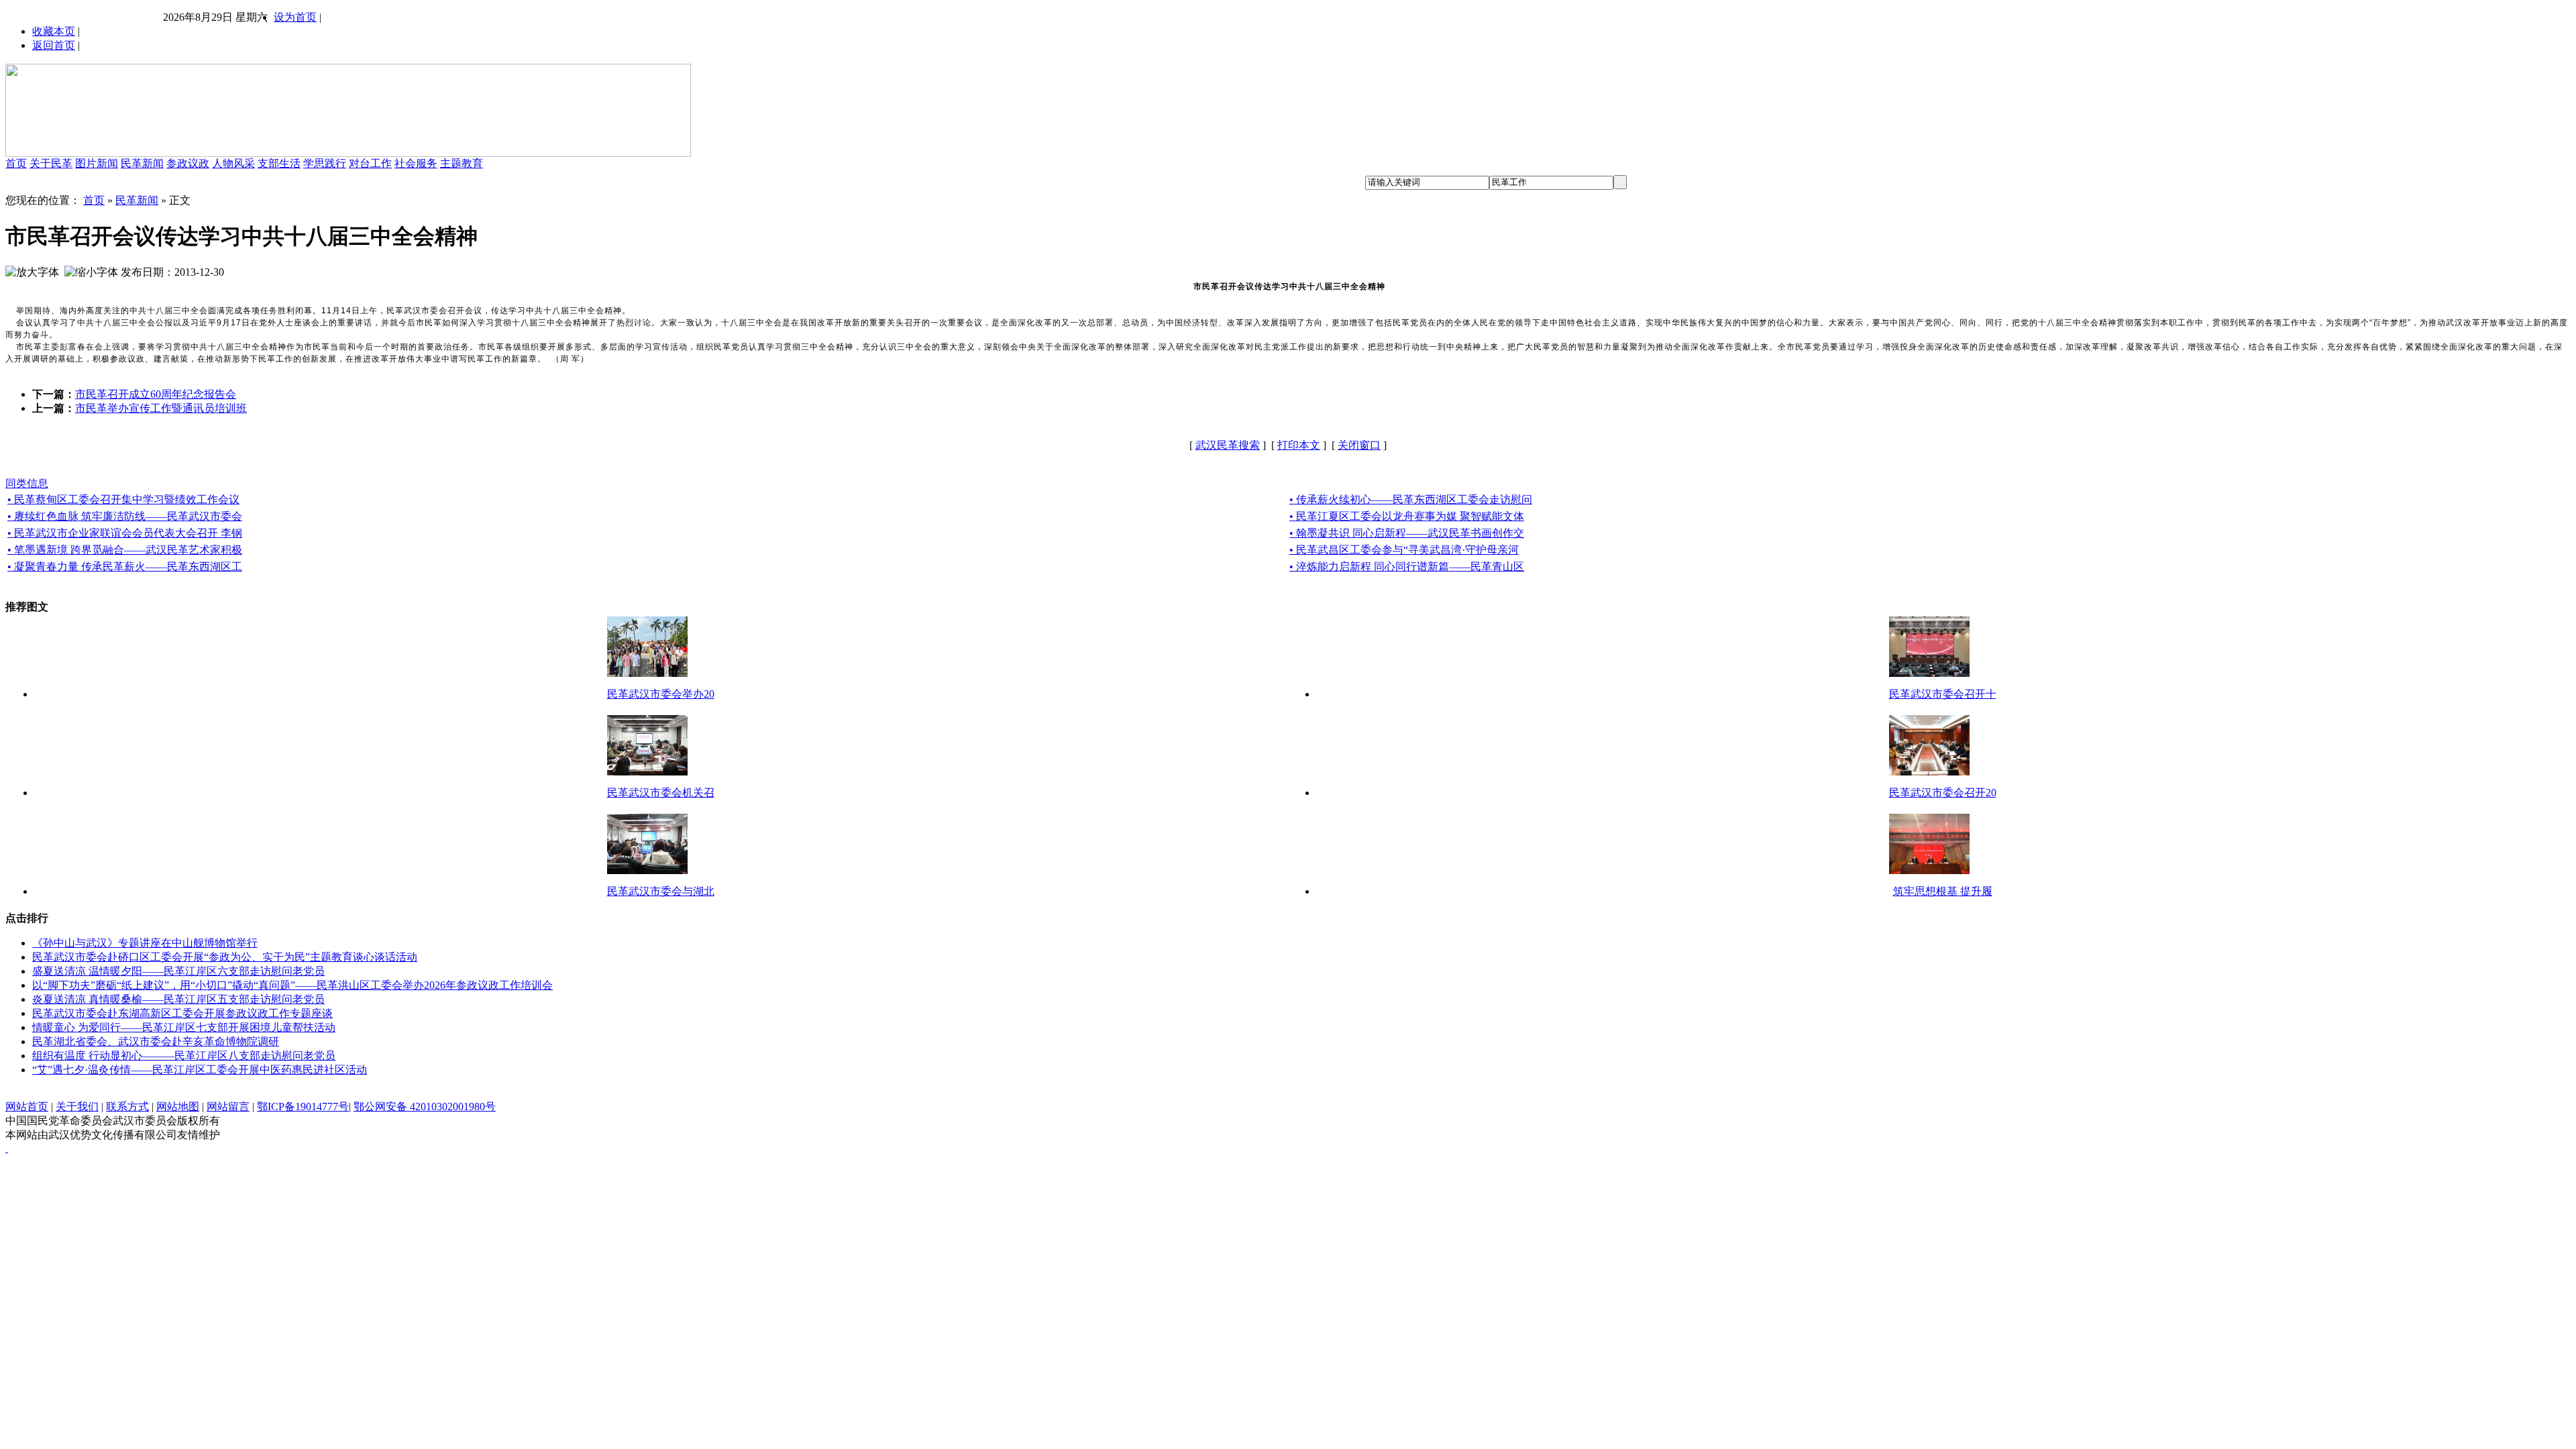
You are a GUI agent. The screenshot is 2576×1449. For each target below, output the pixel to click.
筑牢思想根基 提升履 (1943, 891)
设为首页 (295, 17)
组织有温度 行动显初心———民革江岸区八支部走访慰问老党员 (184, 1056)
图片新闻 (97, 163)
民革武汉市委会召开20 (1943, 793)
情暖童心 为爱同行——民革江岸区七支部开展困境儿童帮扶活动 (184, 1027)
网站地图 (178, 1107)
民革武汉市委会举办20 (661, 694)
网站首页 (27, 1107)
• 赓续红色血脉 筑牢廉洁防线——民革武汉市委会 (125, 516)
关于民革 (51, 163)
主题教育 (462, 163)
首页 (16, 163)
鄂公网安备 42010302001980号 (425, 1107)
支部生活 (279, 163)
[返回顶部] (7, 1148)
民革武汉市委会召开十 (1943, 694)
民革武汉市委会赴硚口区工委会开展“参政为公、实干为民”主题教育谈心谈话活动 (225, 957)
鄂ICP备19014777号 (303, 1107)
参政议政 (188, 163)
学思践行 (325, 163)
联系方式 (127, 1107)
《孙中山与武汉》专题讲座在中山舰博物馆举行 (145, 943)
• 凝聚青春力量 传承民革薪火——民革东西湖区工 (125, 567)
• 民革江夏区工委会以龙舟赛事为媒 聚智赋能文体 (1407, 516)
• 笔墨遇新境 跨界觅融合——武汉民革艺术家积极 (125, 550)
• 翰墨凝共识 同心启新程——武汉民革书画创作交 (1407, 533)
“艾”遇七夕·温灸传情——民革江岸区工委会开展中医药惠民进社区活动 (200, 1070)
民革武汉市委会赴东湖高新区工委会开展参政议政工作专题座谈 (182, 1013)
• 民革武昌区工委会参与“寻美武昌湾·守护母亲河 (1404, 550)
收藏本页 (54, 31)
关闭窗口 (1359, 445)
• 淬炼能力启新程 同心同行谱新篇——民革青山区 (1407, 567)
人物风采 (233, 163)
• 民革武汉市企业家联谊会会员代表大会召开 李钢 (125, 533)
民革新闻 (142, 163)
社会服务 (416, 163)
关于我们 (77, 1107)
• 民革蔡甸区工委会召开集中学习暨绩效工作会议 (123, 499)
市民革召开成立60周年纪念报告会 (156, 394)
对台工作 (370, 163)
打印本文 (1299, 445)
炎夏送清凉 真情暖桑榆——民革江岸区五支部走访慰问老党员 (178, 999)
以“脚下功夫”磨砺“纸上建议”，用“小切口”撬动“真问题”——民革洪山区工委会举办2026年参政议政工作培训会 (292, 985)
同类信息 (27, 483)
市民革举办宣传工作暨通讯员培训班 (161, 408)
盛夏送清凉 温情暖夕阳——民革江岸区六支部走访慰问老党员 (178, 971)
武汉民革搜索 (1228, 445)
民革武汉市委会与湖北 (661, 891)
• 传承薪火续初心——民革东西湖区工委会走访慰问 (1411, 499)
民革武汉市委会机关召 (661, 793)
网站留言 (228, 1107)
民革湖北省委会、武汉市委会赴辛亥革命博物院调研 (156, 1041)
